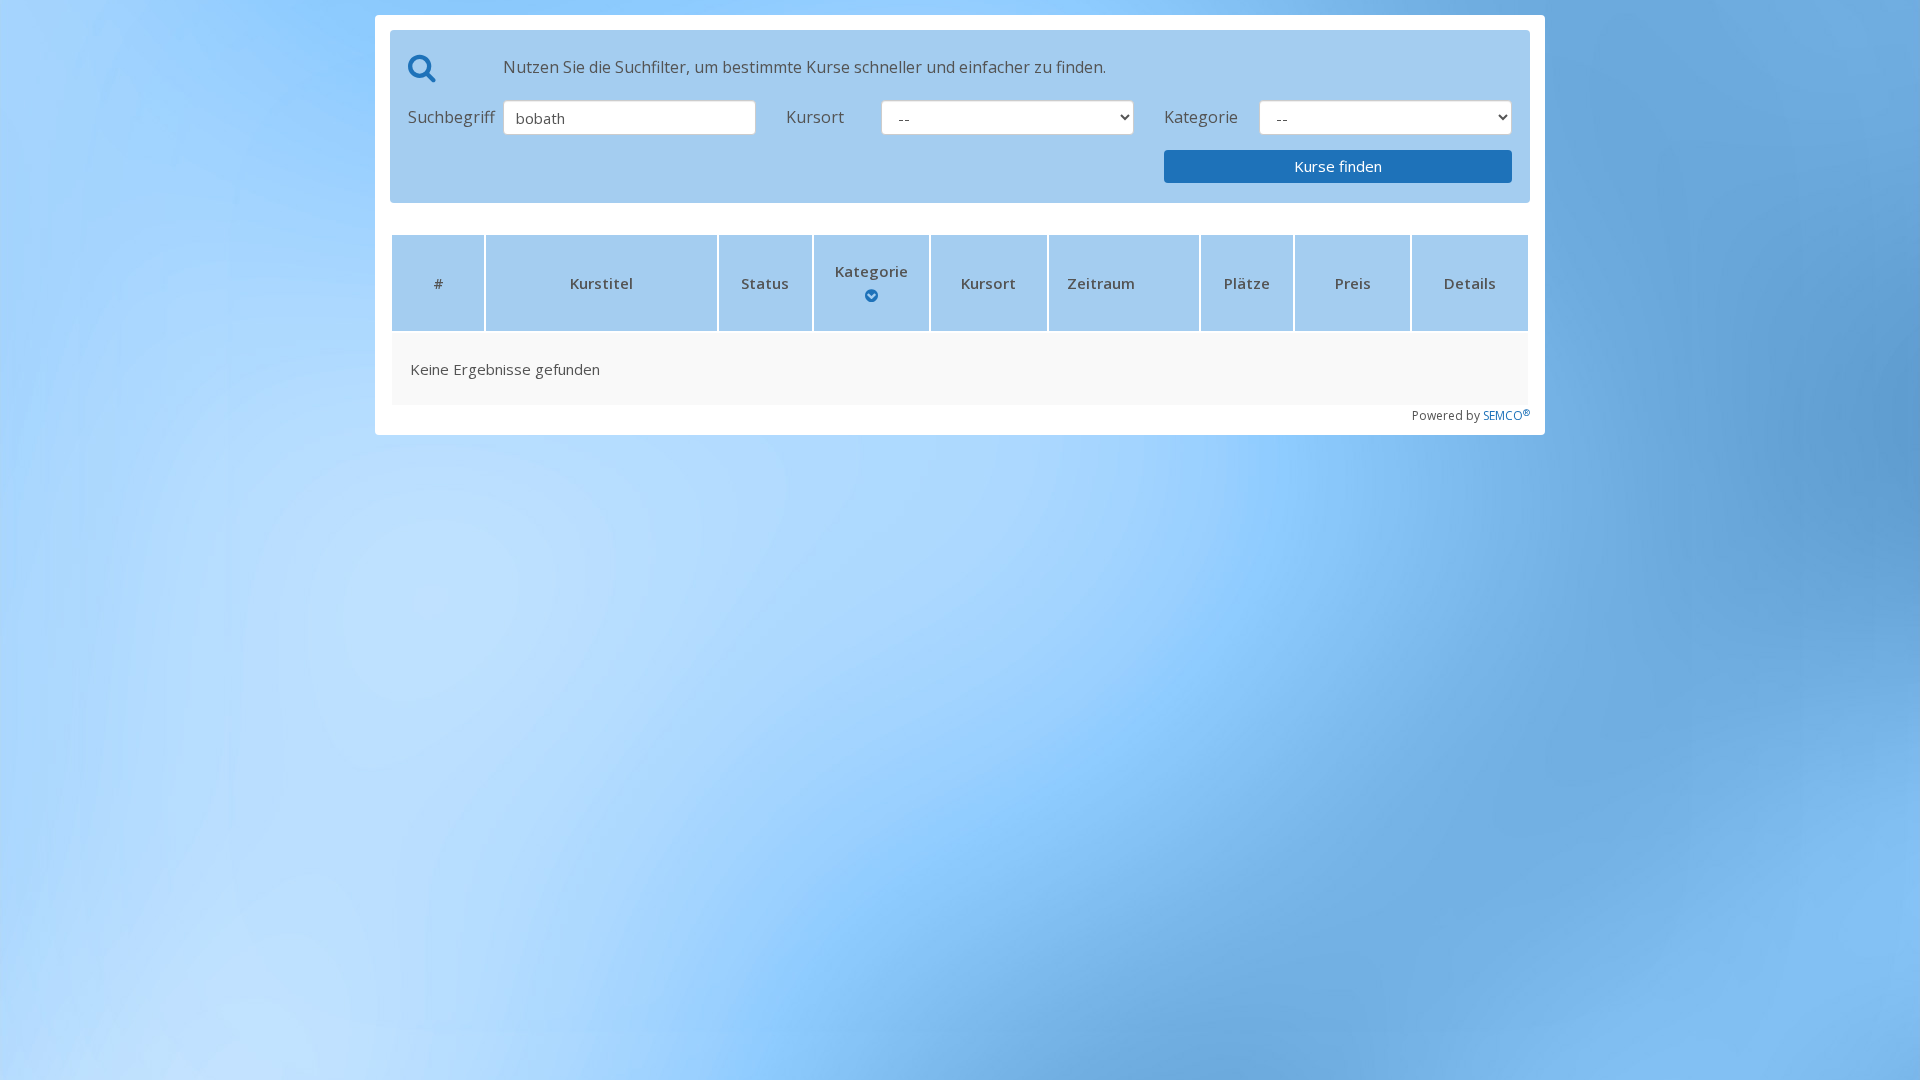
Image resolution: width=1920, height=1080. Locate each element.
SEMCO (1506, 415)
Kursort (815, 117)
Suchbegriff (440, 117)
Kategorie (1196, 117)
